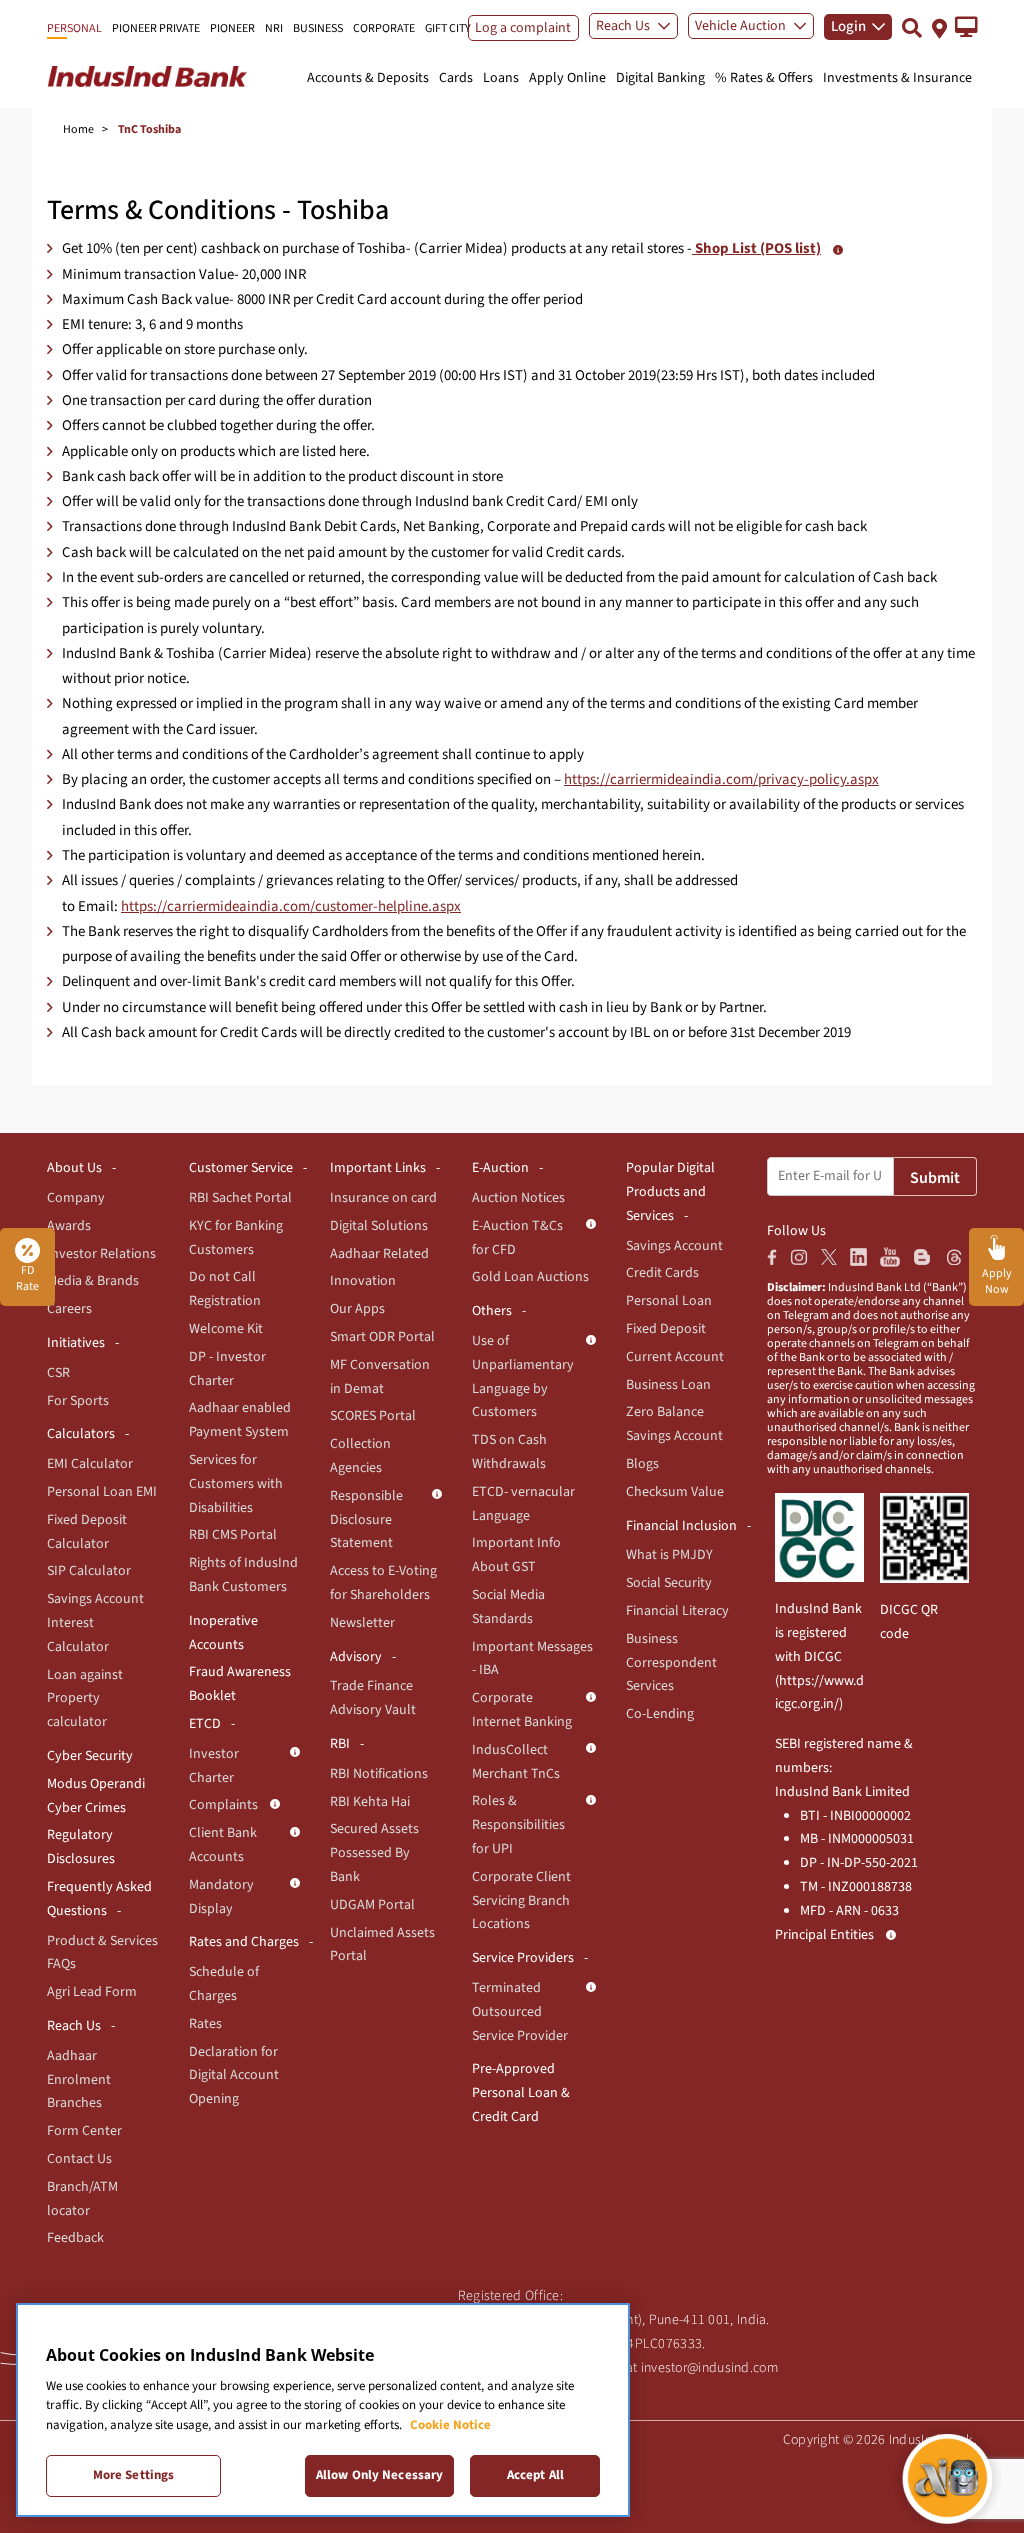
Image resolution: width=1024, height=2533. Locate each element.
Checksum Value (675, 1492)
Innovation (363, 1281)
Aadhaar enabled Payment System (240, 1420)
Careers (69, 1309)
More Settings (134, 2475)
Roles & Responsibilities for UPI (518, 1825)
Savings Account (674, 1246)
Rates (205, 2024)
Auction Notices (518, 1198)
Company (76, 1198)
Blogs (642, 1464)
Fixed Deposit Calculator (87, 1532)
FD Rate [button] (27, 1278)
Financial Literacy (677, 1611)
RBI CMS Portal (233, 1535)
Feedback (75, 2238)
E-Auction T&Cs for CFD (517, 1238)
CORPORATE (384, 28)
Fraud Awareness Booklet (240, 1684)
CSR (58, 1373)
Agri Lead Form (92, 1992)
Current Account (675, 1357)
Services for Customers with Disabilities (236, 1484)
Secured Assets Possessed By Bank (374, 1853)
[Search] (912, 27)
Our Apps (357, 1309)
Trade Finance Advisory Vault (373, 1698)
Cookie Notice (450, 2425)
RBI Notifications (379, 1774)
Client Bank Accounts (223, 1845)
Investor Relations (101, 1254)
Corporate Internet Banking (522, 1710)
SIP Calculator (89, 1571)
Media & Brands (93, 1281)
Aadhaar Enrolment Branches (79, 2080)
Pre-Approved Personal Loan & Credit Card (521, 2093)
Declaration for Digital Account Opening (234, 2076)
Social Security (669, 1583)
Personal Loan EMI (102, 1492)
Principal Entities (824, 1935)
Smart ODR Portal (382, 1337)
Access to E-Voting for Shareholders (383, 1583)
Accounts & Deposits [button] (368, 78)
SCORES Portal (373, 1416)
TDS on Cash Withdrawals (509, 1452)
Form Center (84, 2131)
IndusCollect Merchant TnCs (516, 1762)
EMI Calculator (90, 1464)
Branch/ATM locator (82, 2199)
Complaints (223, 1805)
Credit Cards (662, 1273)
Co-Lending (660, 1714)
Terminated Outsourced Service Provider (520, 2012)
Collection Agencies (360, 1456)
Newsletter (362, 1623)
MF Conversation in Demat (380, 1377)
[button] (966, 27)
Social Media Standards (508, 1607)
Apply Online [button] (567, 78)
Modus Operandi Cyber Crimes (96, 1796)
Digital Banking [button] (660, 78)
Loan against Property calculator (85, 1699)
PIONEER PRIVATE (156, 28)
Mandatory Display (221, 1897)
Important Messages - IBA (532, 1659)
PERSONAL (74, 28)
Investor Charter (214, 1766)
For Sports (78, 1401)
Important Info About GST (516, 1555)
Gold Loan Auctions (530, 1277)
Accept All (535, 2475)
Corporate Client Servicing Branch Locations (521, 1901)
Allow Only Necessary (380, 2475)
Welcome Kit (226, 1329)
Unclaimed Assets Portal (382, 1945)
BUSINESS (318, 28)
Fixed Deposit (666, 1329)
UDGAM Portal (372, 1905)
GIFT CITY (448, 28)
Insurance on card (383, 1198)
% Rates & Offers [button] (764, 78)
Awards (69, 1226)
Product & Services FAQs (102, 1953)
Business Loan (668, 1385)
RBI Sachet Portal (240, 1198)
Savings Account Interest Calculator (95, 1623)
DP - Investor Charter (227, 1369)
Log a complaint (523, 28)
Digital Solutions (379, 1226)
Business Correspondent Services (671, 1663)
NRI (274, 28)
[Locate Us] (939, 26)
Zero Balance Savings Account (674, 1424)
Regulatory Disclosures (81, 1847)
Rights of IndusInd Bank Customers (243, 1575)
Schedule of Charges (224, 1984)
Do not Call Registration (225, 1289)
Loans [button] (501, 78)
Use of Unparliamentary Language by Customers (523, 1376)
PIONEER (232, 28)
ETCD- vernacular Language (523, 1504)
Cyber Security (90, 1756)
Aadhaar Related (379, 1254)
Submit (935, 1178)
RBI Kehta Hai (370, 1802)
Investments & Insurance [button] (897, 78)
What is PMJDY (669, 1555)
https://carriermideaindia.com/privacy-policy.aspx (721, 779)
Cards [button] (456, 78)
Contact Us (79, 2159)
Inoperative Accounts (223, 1633)
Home (78, 129)
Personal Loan (669, 1301)
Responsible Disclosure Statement (366, 1520)
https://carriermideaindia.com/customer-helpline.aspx (291, 906)
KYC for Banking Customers (236, 1238)
